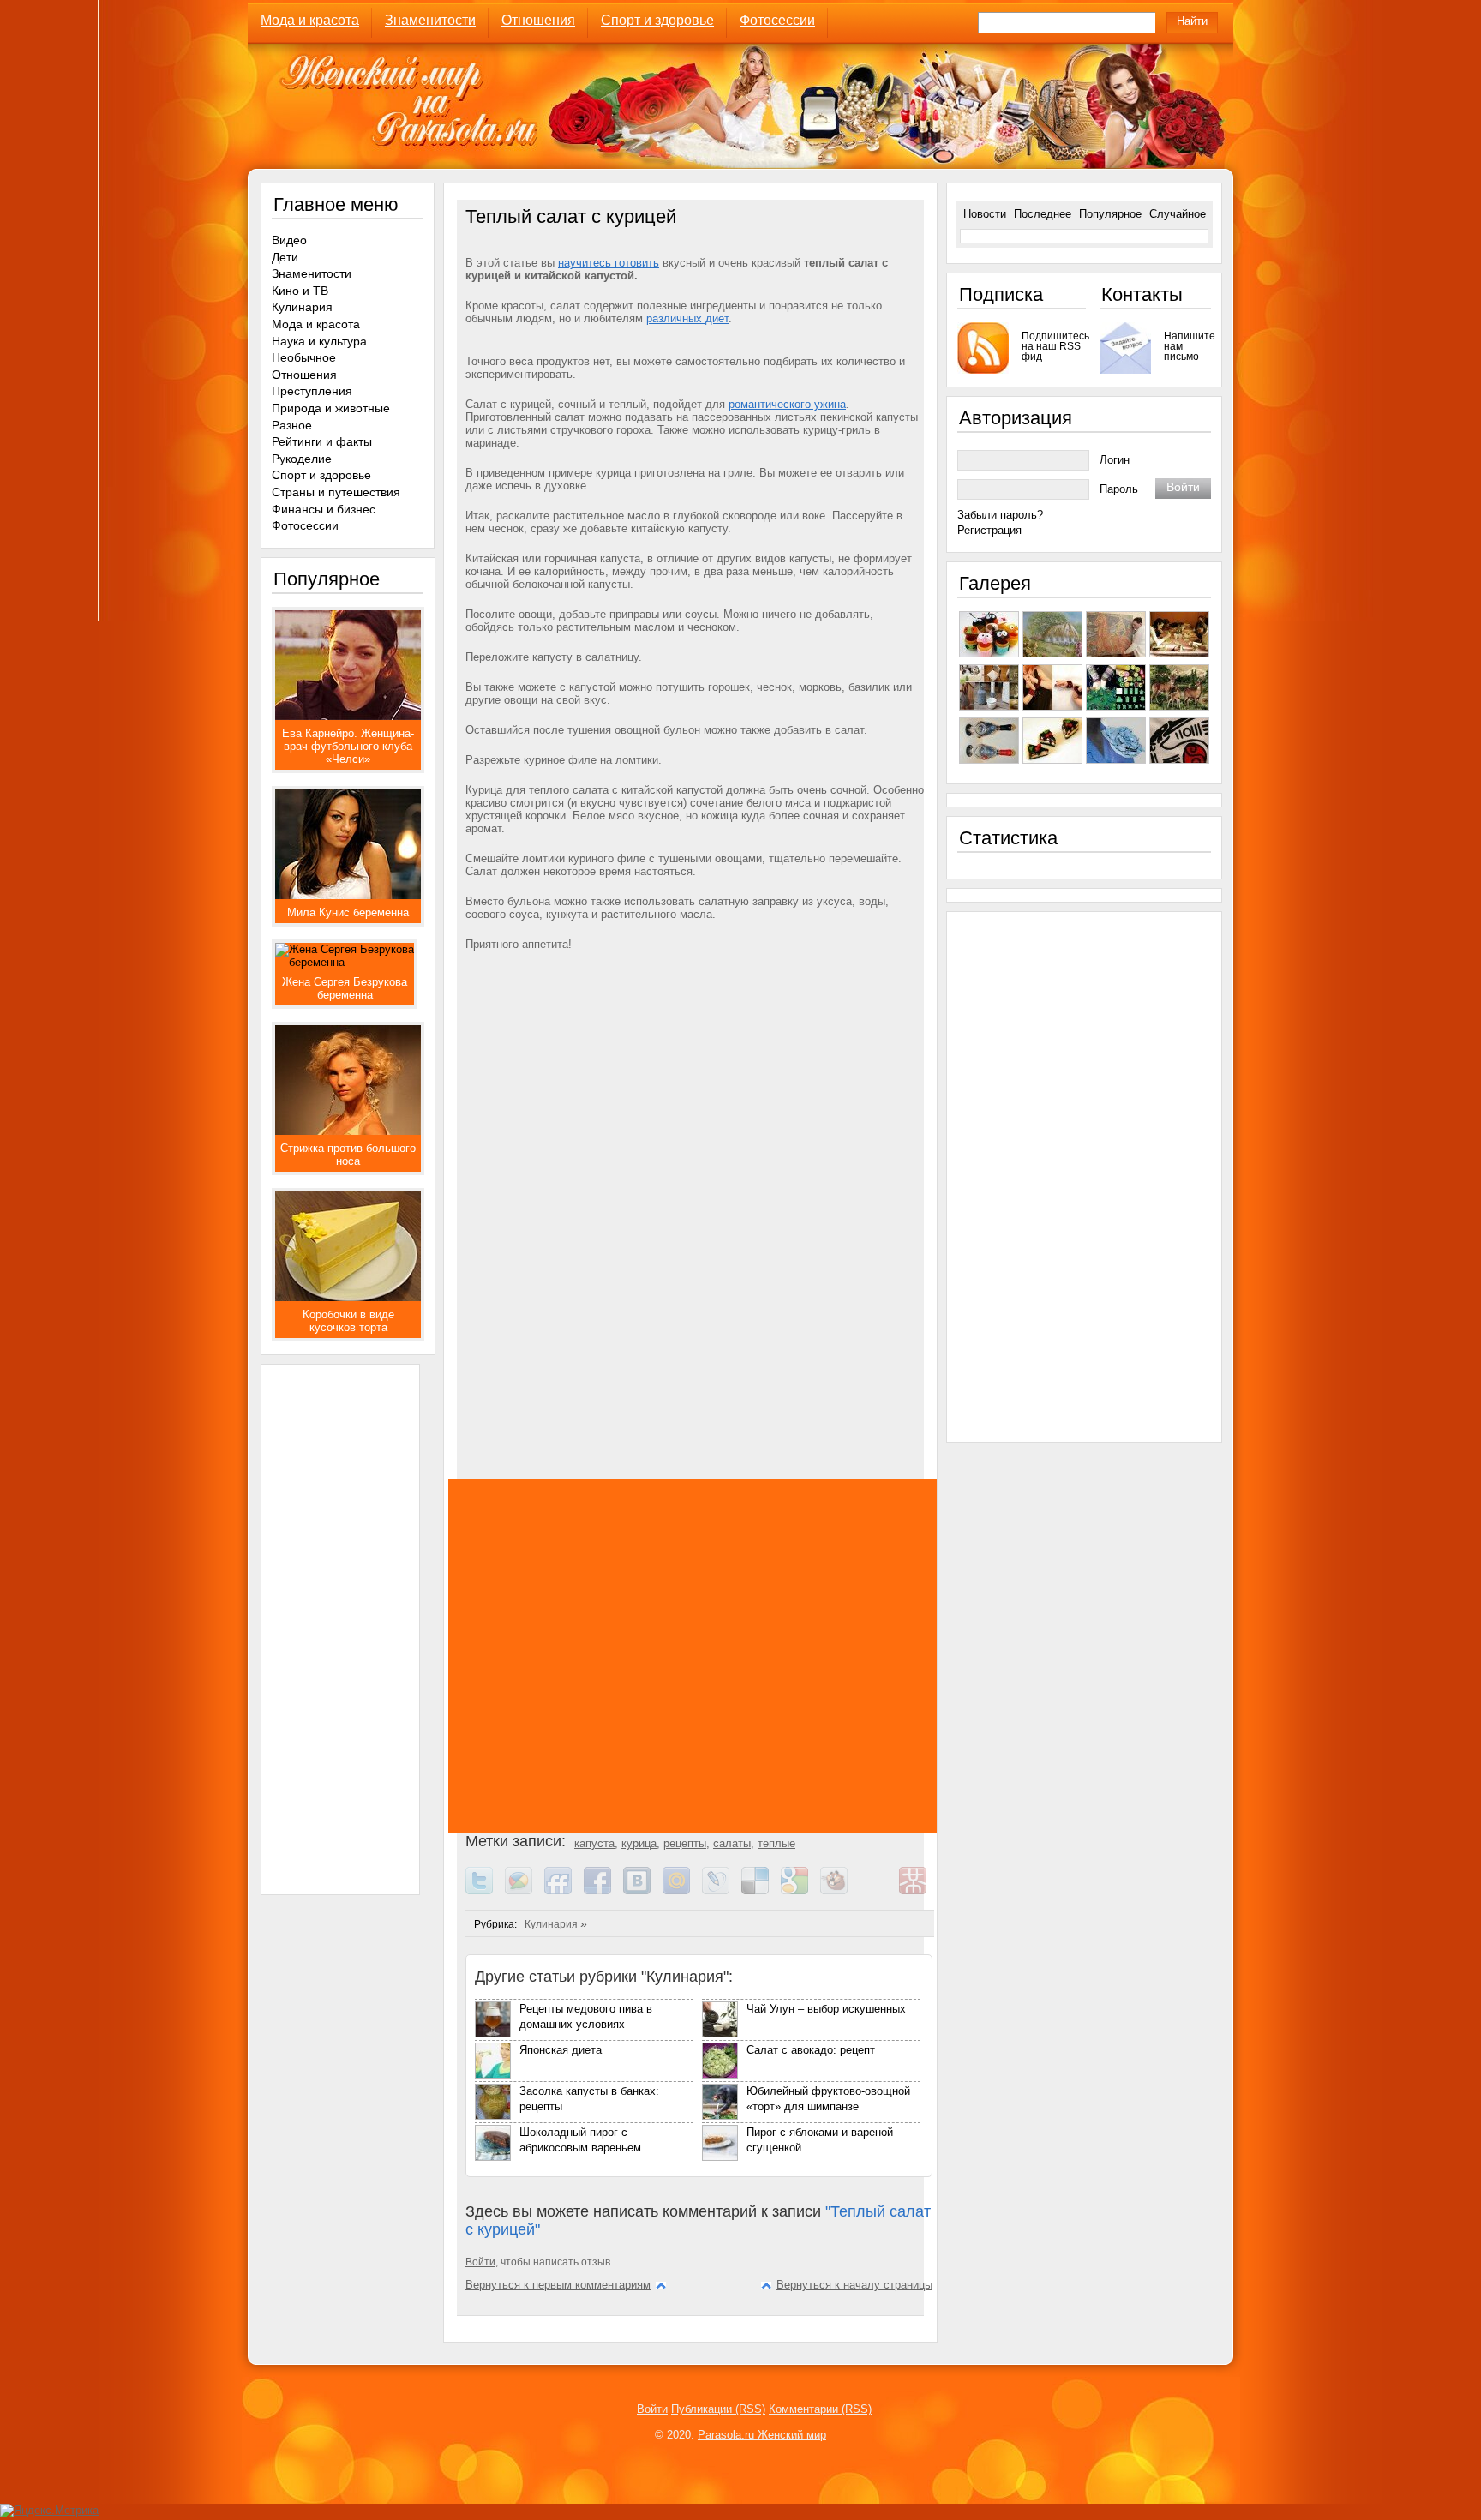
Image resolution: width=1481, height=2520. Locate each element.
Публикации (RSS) (718, 2409)
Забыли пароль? (1000, 515)
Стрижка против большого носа (348, 1155)
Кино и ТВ (300, 291)
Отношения (538, 20)
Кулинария (551, 1924)
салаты (732, 1843)
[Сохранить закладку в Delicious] (761, 1890)
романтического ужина (787, 404)
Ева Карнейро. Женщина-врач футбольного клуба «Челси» (348, 746)
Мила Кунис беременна (348, 912)
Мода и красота (310, 20)
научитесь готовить (609, 263)
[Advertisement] (697, 1139)
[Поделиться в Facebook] (603, 1890)
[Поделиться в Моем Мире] (682, 1890)
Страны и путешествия (336, 492)
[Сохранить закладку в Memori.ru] (879, 1890)
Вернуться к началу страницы (854, 2285)
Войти (480, 2262)
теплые (776, 1843)
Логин (1115, 460)
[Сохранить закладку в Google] (800, 1890)
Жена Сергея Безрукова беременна (345, 988)
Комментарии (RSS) (820, 2409)
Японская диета (561, 2050)
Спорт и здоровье (657, 20)
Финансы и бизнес (324, 509)
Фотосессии (777, 20)
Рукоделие (302, 459)
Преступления (312, 391)
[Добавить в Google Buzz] (525, 1890)
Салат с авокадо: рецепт (811, 2050)
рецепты (685, 1843)
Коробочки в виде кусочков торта (348, 1321)
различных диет (687, 318)
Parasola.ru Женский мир (762, 2435)
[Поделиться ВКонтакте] (643, 1890)
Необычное (304, 357)
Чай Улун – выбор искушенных (826, 2009)
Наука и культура (319, 341)
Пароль (1119, 489)
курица (639, 1843)
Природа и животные (331, 408)
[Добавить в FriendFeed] (564, 1890)
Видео (289, 240)
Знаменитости (430, 20)
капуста (594, 1843)
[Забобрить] (840, 1890)
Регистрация (989, 530)
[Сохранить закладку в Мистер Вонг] (919, 1890)
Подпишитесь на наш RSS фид (1054, 346)
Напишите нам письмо (1187, 346)
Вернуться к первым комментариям (558, 2285)
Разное (292, 425)
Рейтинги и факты (322, 441)
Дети (285, 257)
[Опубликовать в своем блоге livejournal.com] (722, 1890)
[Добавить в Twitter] (485, 1890)
